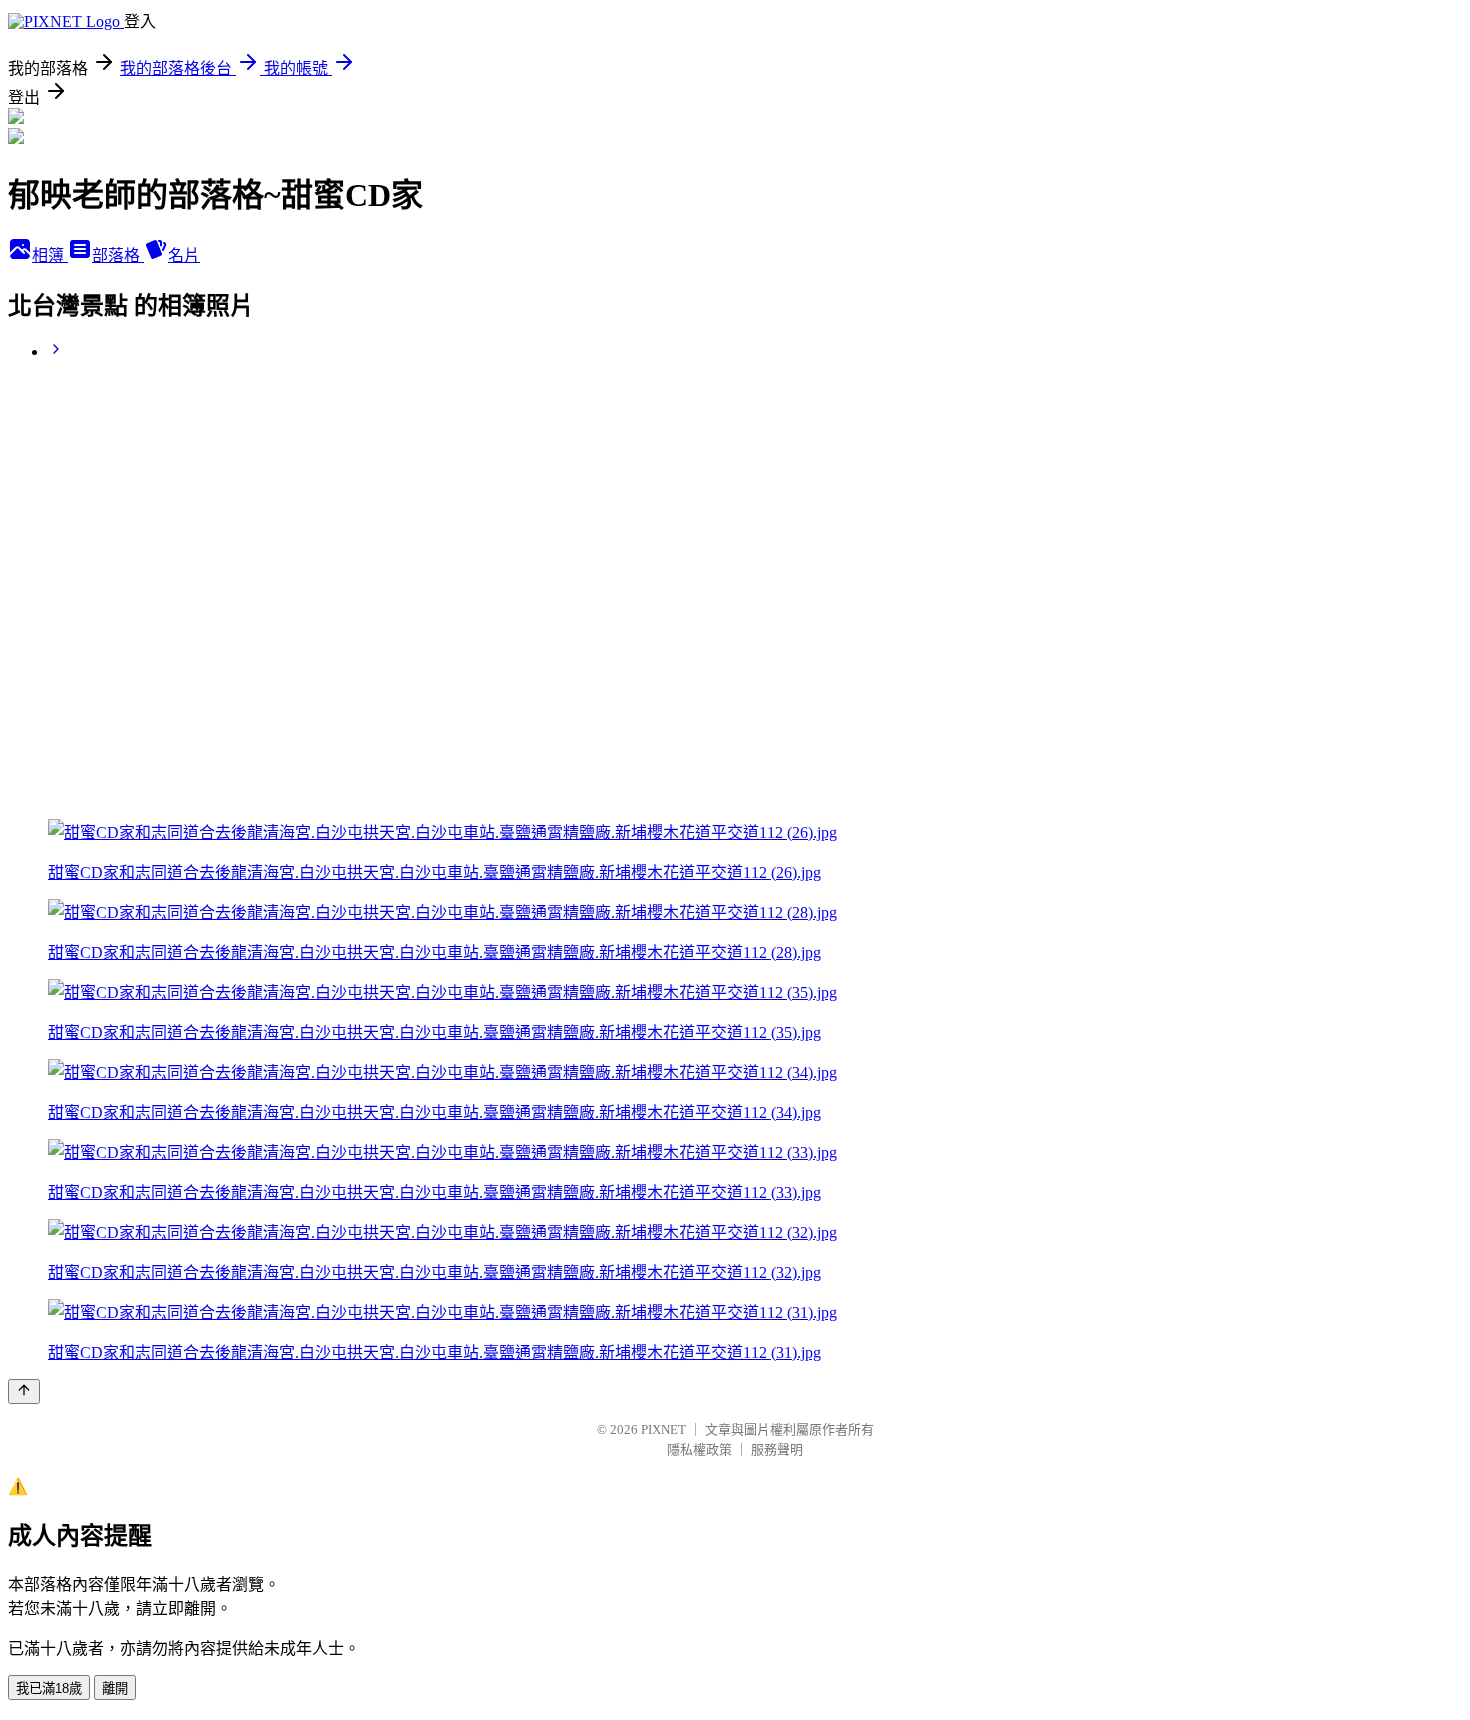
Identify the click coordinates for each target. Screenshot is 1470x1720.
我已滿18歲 (49, 1688)
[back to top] (24, 1391)
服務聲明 (777, 1449)
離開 (115, 1688)
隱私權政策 (699, 1449)
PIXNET (663, 1429)
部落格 (118, 255)
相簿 (50, 255)
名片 (184, 255)
